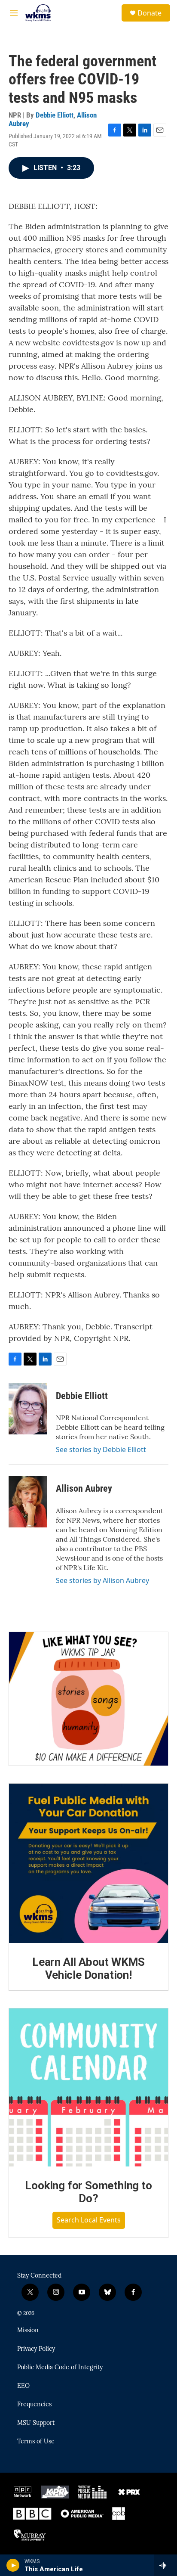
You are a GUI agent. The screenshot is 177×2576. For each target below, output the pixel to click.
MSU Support (36, 2423)
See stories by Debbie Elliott (101, 1449)
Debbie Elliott (55, 115)
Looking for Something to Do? (88, 2192)
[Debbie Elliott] (28, 1409)
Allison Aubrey (84, 1488)
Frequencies (34, 2405)
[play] (13, 2565)
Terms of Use (36, 2442)
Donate (150, 13)
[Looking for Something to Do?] (88, 2087)
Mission (28, 2331)
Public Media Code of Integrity (60, 2368)
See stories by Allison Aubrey (102, 1580)
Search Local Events (89, 2220)
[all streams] (166, 2565)
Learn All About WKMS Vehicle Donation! (88, 1968)
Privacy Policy (36, 2349)
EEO (23, 2386)
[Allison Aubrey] (28, 1502)
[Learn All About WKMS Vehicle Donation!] (88, 1863)
